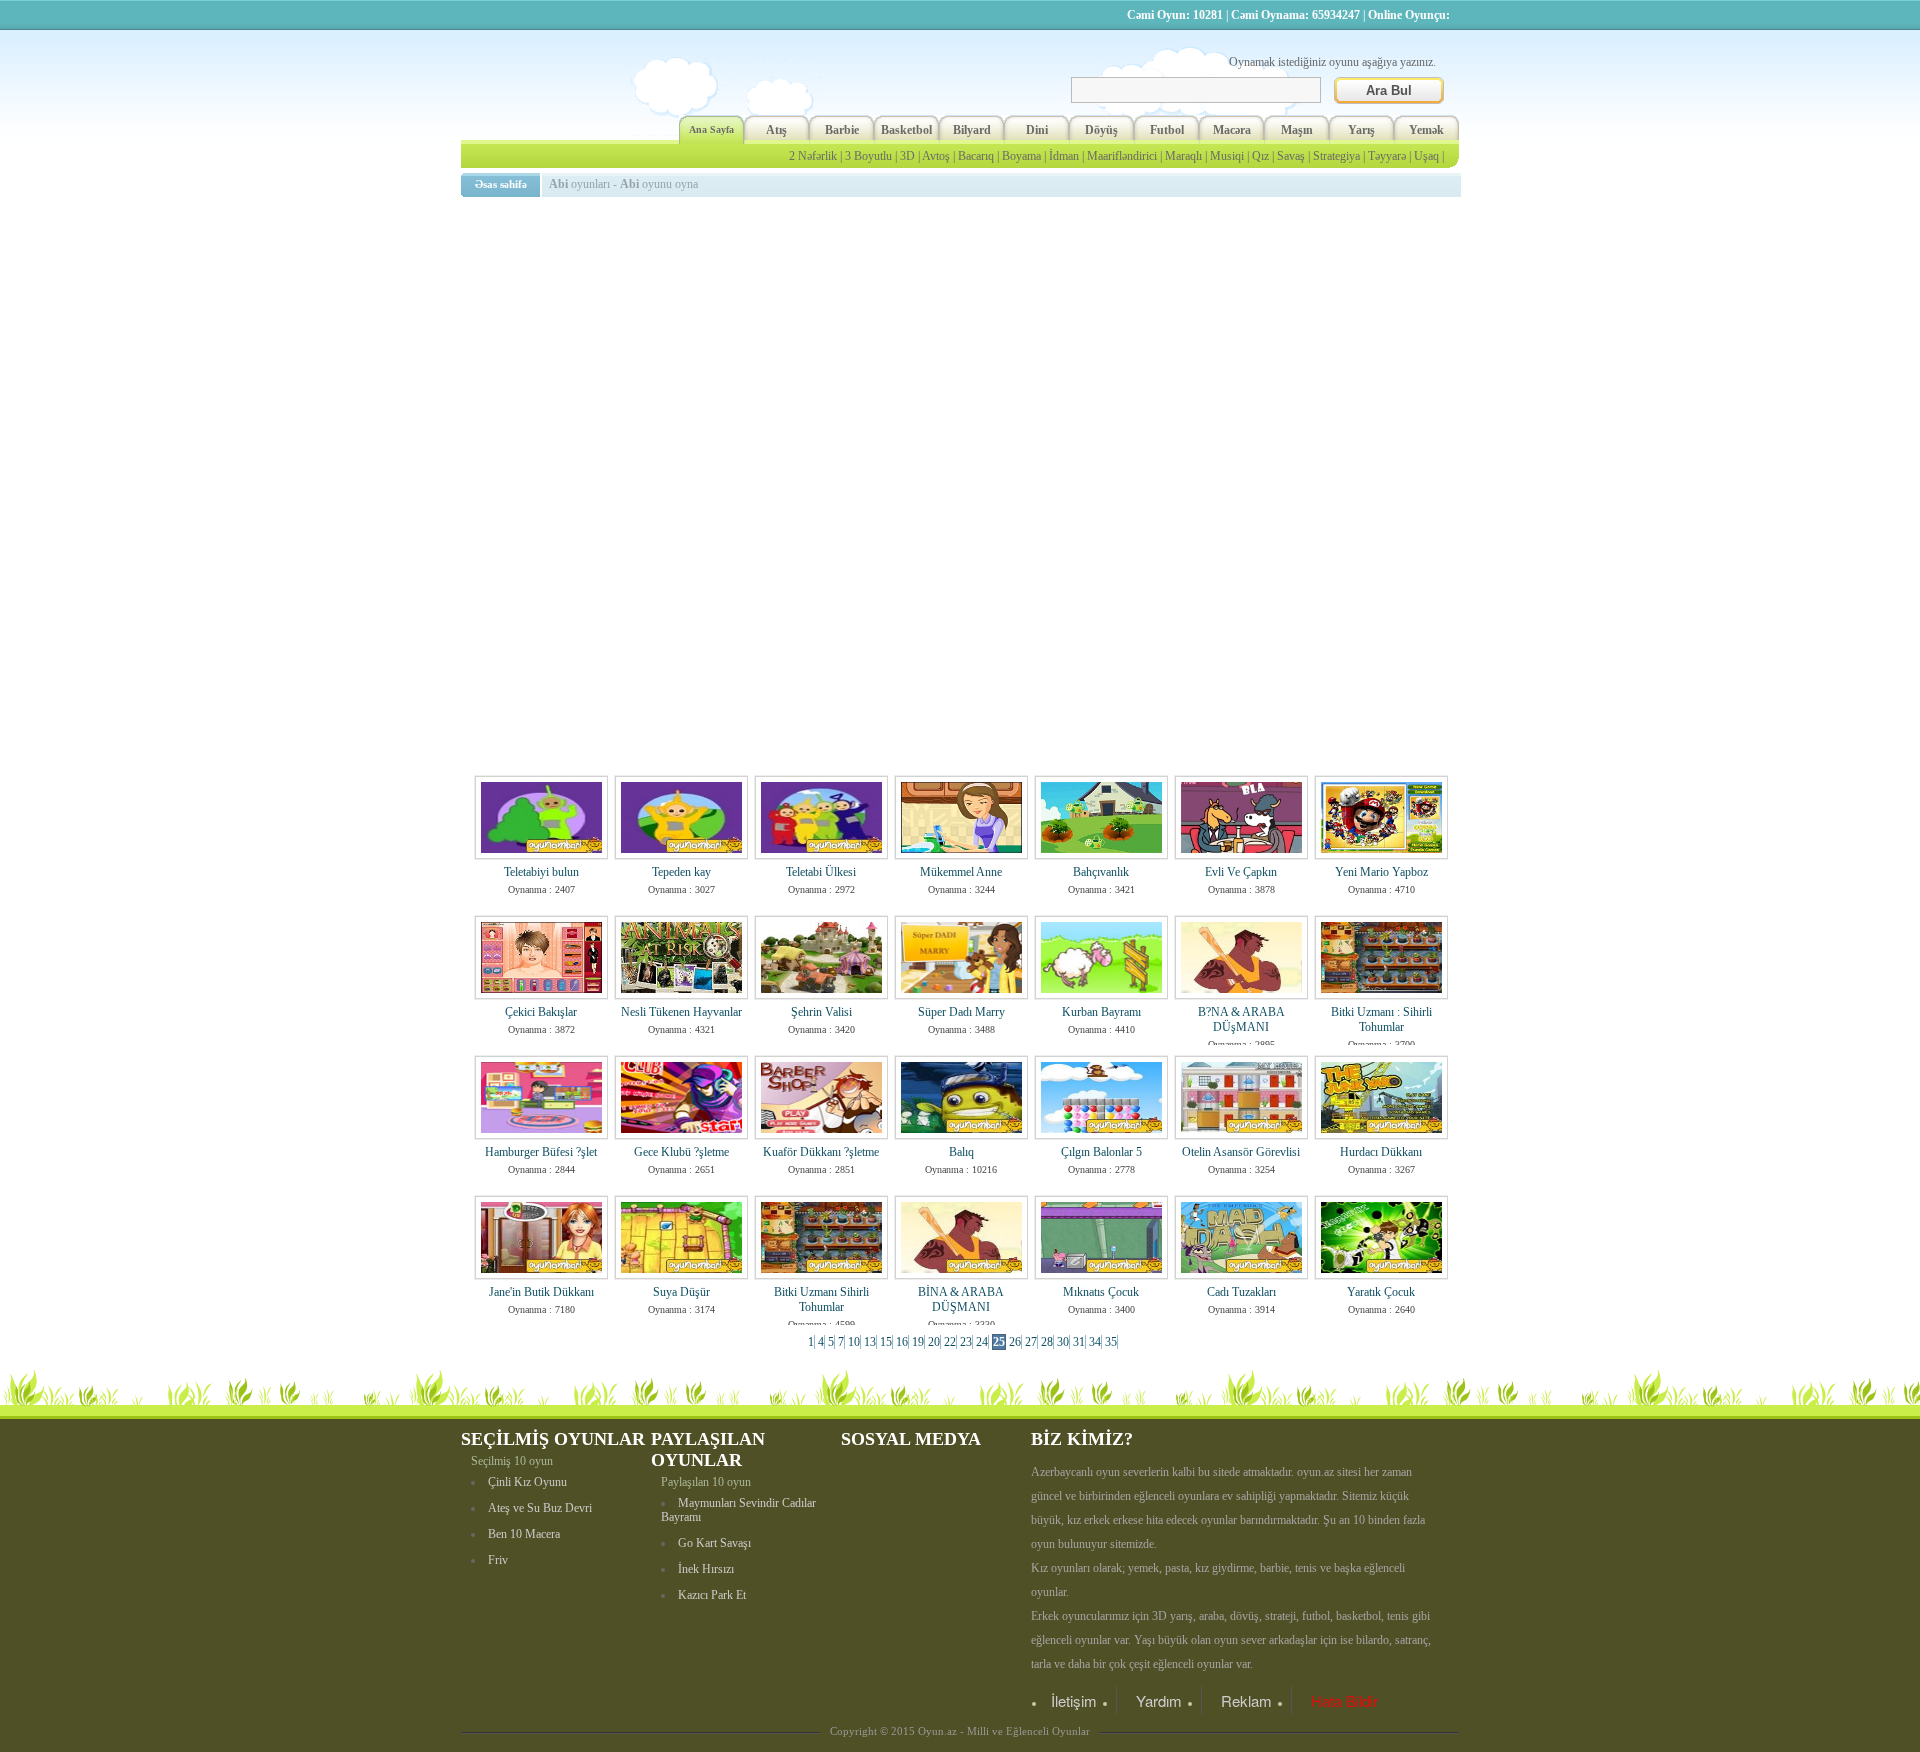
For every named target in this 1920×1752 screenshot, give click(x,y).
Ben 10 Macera (524, 1534)
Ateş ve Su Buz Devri (540, 1508)
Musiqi (1227, 156)
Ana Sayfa (711, 129)
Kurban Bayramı (1101, 1012)
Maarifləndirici (1122, 156)
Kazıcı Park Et (712, 1595)
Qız (1260, 156)
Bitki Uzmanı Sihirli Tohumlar (821, 1299)
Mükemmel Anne (961, 872)
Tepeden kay (681, 872)
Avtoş (936, 156)
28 (1047, 1342)
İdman (1064, 156)
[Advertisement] (964, 345)
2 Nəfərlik (813, 156)
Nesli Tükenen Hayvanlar (681, 1012)
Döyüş (1101, 130)
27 (1031, 1342)
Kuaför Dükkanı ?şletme (821, 1152)
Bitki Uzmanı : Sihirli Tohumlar (1381, 1019)
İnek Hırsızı (706, 1569)
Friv (498, 1560)
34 (1095, 1342)
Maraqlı (1183, 156)
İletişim (1074, 1700)
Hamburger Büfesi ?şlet (541, 1152)
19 (918, 1342)
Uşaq (1426, 156)
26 (1015, 1342)
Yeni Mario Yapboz (1381, 872)
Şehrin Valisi (821, 1012)
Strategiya (1336, 156)
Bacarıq (976, 156)
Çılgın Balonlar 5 (1101, 1152)
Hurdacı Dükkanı (1381, 1152)
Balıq (961, 1152)
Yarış (1361, 130)
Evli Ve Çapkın (1241, 872)
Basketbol (906, 130)
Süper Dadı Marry (961, 1012)
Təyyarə (1387, 156)
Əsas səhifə (501, 184)
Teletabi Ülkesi (821, 872)
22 (950, 1342)
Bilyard (972, 130)
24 (982, 1342)
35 (1111, 1342)
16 (902, 1342)
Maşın (1297, 130)
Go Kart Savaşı (714, 1543)
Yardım (1159, 1700)
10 (854, 1342)
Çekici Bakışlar (541, 1012)
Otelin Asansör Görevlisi (1241, 1152)
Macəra (1232, 130)
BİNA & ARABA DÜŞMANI (961, 1299)
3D (907, 156)
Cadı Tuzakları (1241, 1292)
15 (886, 1342)
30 (1063, 1342)
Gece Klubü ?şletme (681, 1152)
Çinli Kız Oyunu (527, 1482)
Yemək (1426, 130)
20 (934, 1342)
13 (870, 1342)
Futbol (1167, 130)
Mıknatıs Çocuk (1101, 1292)
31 (1079, 1342)
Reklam (1246, 1700)
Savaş (1291, 156)
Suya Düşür (681, 1292)
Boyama (1021, 156)
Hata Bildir (1344, 1700)
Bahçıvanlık (1101, 872)
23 (966, 1342)
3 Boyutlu (868, 156)
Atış (776, 130)
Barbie (842, 130)
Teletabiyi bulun (541, 872)
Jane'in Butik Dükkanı (541, 1292)
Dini (1037, 130)
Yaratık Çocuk (1381, 1292)
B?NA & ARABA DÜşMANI (1241, 1019)
